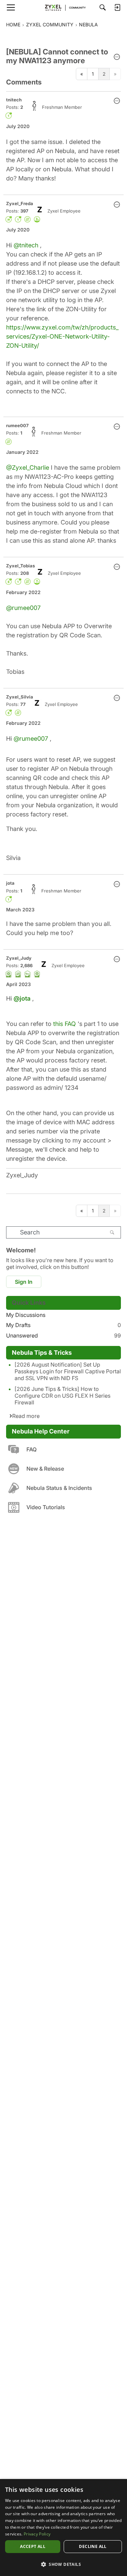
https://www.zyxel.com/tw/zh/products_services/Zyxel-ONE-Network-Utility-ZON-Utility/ (62, 336)
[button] (117, 57)
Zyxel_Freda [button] (20, 203)
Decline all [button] (93, 2546)
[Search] (103, 7)
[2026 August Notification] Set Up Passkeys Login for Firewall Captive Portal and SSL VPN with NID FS (68, 1371)
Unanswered (63, 1335)
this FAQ (65, 1024)
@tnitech (26, 245)
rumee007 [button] (17, 425)
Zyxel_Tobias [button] (20, 566)
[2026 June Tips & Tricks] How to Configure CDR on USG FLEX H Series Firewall (62, 1396)
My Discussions (26, 1315)
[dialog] (63, 2528)
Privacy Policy (37, 2534)
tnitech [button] (14, 100)
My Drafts (63, 1325)
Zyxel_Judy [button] (19, 958)
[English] (64, 7)
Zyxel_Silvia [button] (20, 697)
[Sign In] (117, 7)
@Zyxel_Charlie (28, 468)
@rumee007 (23, 608)
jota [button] (10, 883)
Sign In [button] (24, 1282)
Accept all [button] (33, 2546)
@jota (22, 998)
